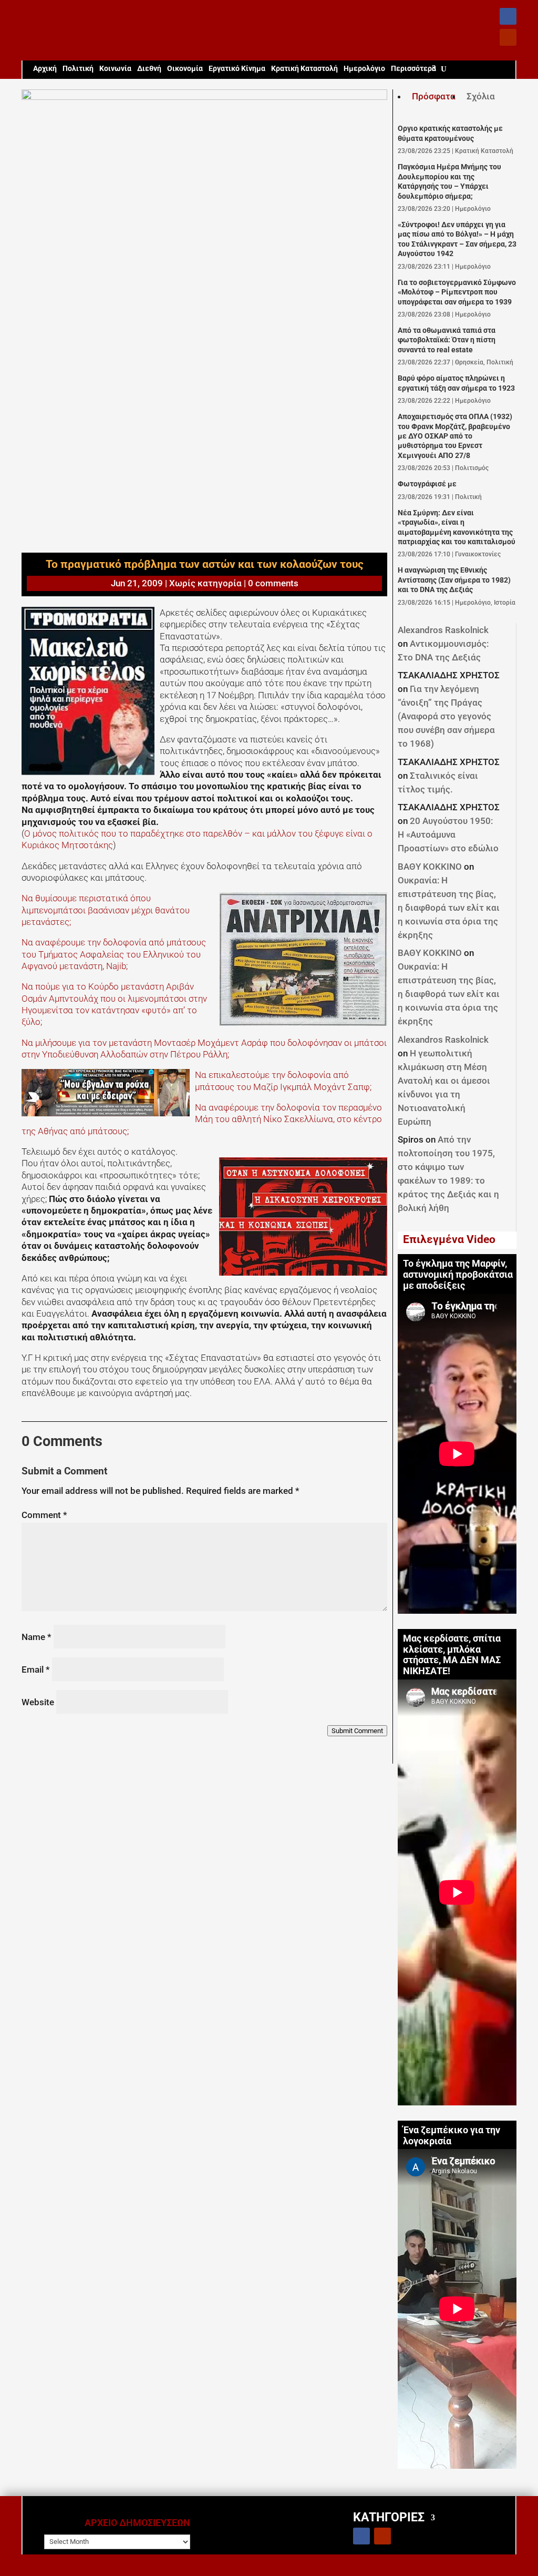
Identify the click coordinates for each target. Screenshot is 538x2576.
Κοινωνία (115, 69)
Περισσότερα (413, 69)
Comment (44, 1515)
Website (38, 1702)
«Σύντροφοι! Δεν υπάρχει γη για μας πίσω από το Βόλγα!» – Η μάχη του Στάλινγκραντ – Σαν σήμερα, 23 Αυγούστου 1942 (457, 239)
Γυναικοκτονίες (478, 554)
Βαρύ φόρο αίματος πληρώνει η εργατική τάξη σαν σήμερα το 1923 (456, 383)
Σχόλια (481, 96)
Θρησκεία (469, 362)
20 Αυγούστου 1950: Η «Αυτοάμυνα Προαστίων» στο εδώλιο (448, 834)
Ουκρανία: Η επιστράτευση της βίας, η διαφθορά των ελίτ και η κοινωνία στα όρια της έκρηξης (449, 908)
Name (37, 1637)
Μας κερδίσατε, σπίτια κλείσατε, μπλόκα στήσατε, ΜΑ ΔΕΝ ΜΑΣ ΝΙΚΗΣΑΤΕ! (452, 1655)
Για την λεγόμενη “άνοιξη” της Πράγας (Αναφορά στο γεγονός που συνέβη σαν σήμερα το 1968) (446, 716)
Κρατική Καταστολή (304, 69)
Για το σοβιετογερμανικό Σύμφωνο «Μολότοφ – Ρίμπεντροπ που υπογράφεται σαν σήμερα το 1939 (457, 292)
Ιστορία (505, 603)
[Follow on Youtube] (508, 37)
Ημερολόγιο (364, 69)
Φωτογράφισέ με (427, 484)
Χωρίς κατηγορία (205, 583)
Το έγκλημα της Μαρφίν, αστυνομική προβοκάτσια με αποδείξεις (458, 1275)
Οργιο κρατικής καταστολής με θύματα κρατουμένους (450, 133)
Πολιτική (78, 69)
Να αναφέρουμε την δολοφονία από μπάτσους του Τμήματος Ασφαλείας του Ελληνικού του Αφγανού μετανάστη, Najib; (114, 954)
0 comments (273, 583)
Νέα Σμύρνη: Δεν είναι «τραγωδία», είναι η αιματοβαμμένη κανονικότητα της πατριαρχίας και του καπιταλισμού (457, 527)
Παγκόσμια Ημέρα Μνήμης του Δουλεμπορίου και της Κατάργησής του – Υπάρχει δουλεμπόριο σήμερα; (449, 181)
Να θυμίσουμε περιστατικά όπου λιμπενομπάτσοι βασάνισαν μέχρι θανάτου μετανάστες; (106, 910)
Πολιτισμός (472, 468)
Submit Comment (357, 1731)
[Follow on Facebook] (508, 16)
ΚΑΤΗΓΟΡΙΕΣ (389, 2517)
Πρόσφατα (434, 96)
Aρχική (45, 69)
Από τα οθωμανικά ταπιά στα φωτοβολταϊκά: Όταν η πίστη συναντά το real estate (447, 340)
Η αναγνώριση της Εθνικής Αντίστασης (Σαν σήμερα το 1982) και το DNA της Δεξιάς (454, 580)
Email (36, 1669)
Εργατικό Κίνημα (237, 69)
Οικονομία (185, 69)
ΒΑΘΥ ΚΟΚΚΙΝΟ (430, 867)
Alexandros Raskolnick (443, 630)
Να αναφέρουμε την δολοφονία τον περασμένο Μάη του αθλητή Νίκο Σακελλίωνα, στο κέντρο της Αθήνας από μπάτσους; (202, 1119)
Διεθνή (149, 69)
